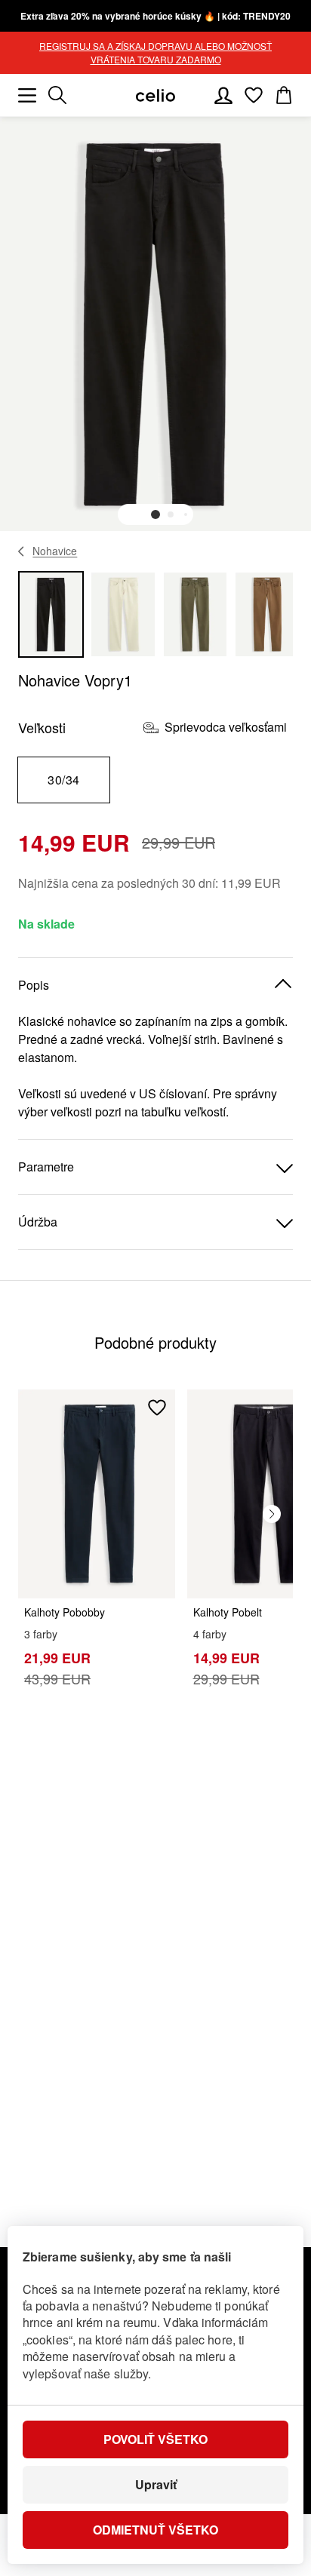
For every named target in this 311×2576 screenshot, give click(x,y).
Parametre (46, 1167)
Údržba (38, 1222)
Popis (34, 985)
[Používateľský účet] (223, 95)
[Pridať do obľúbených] (157, 1408)
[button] (155, 514)
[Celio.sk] (155, 95)
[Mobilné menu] (27, 95)
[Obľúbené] (254, 95)
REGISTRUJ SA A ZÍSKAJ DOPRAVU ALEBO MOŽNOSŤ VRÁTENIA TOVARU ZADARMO (155, 52)
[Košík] (284, 95)
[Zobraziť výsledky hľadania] (57, 95)
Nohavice (55, 551)
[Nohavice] (22, 551)
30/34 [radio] (63, 780)
